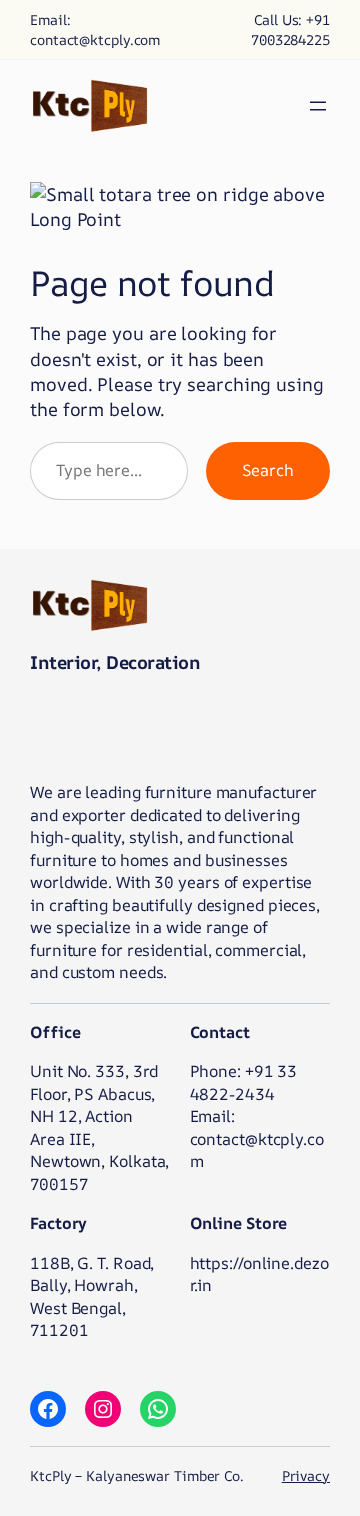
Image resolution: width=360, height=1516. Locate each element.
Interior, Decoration (115, 662)
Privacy (306, 1475)
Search (268, 470)
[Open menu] (318, 106)
